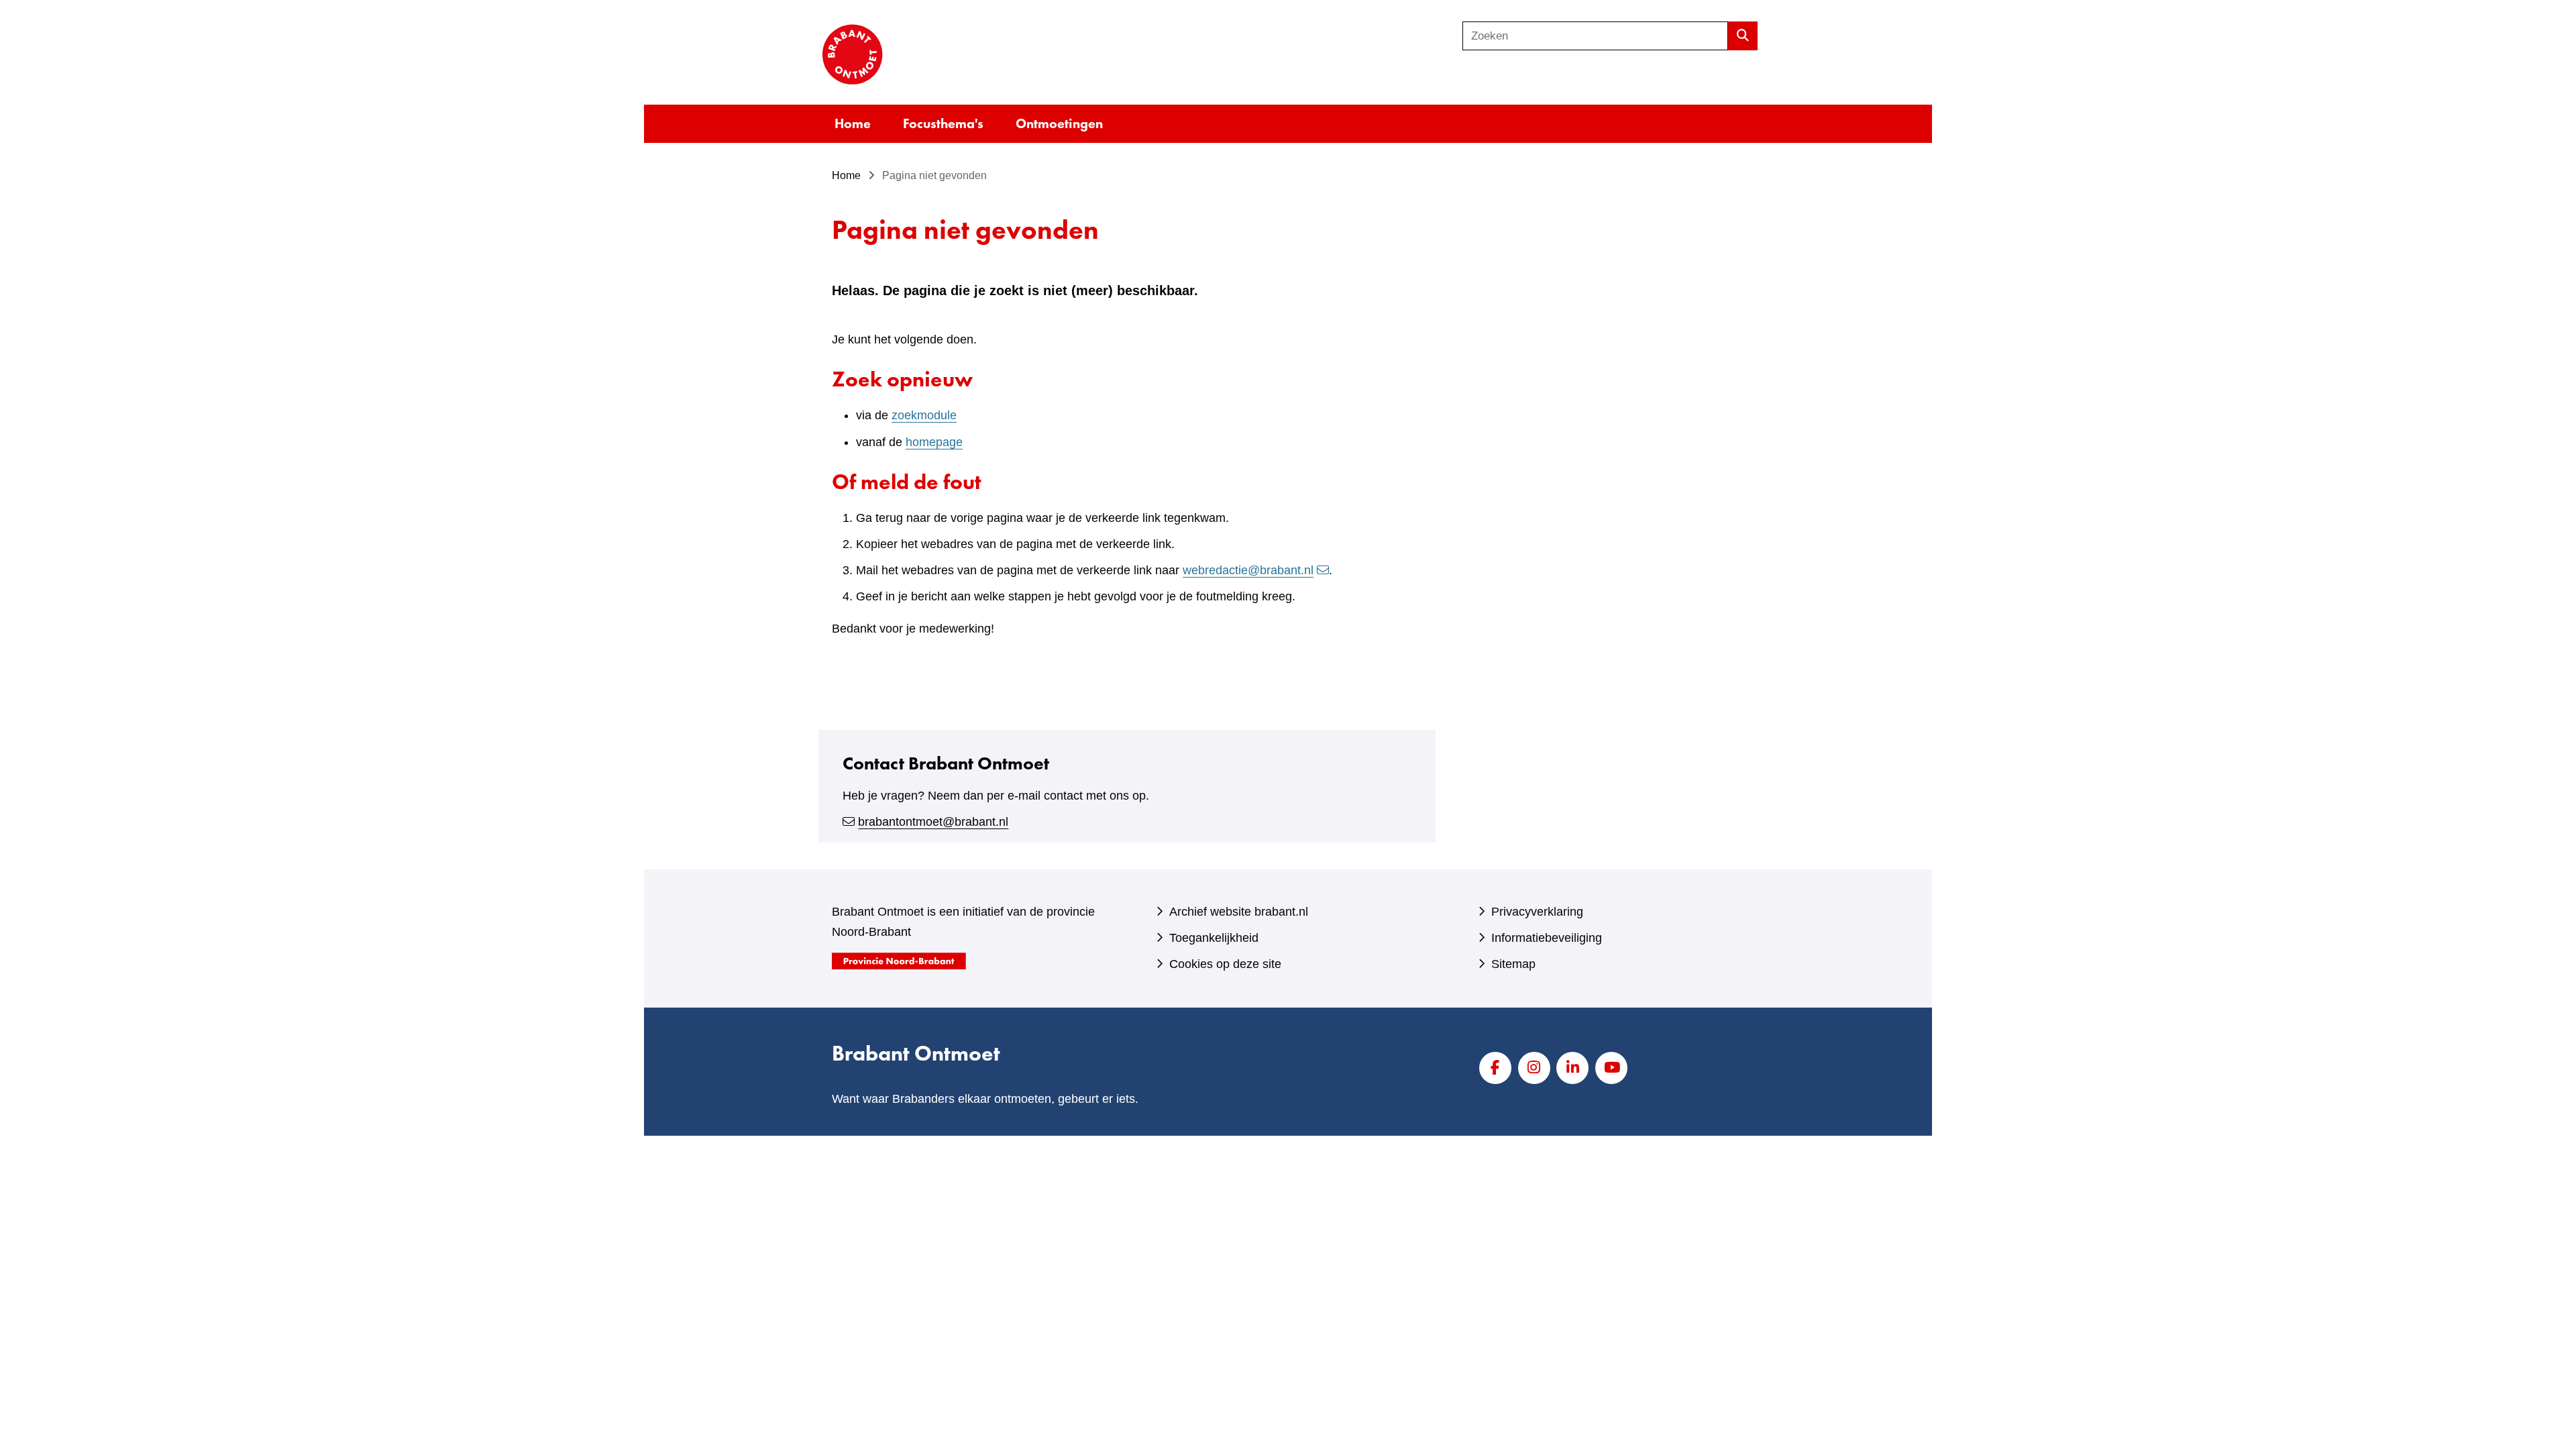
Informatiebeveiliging (1547, 938)
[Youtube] (1611, 1068)
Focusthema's (943, 123)
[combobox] (1595, 36)
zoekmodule (924, 415)
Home (853, 123)
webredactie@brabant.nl (1248, 570)
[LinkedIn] (1572, 1068)
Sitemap (1513, 964)
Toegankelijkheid (1214, 938)
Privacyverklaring (1537, 912)
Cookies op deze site (1225, 964)
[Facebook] (1495, 1068)
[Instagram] (1534, 1068)
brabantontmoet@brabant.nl (933, 822)
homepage (934, 442)
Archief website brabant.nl (1239, 912)
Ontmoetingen (1059, 123)
